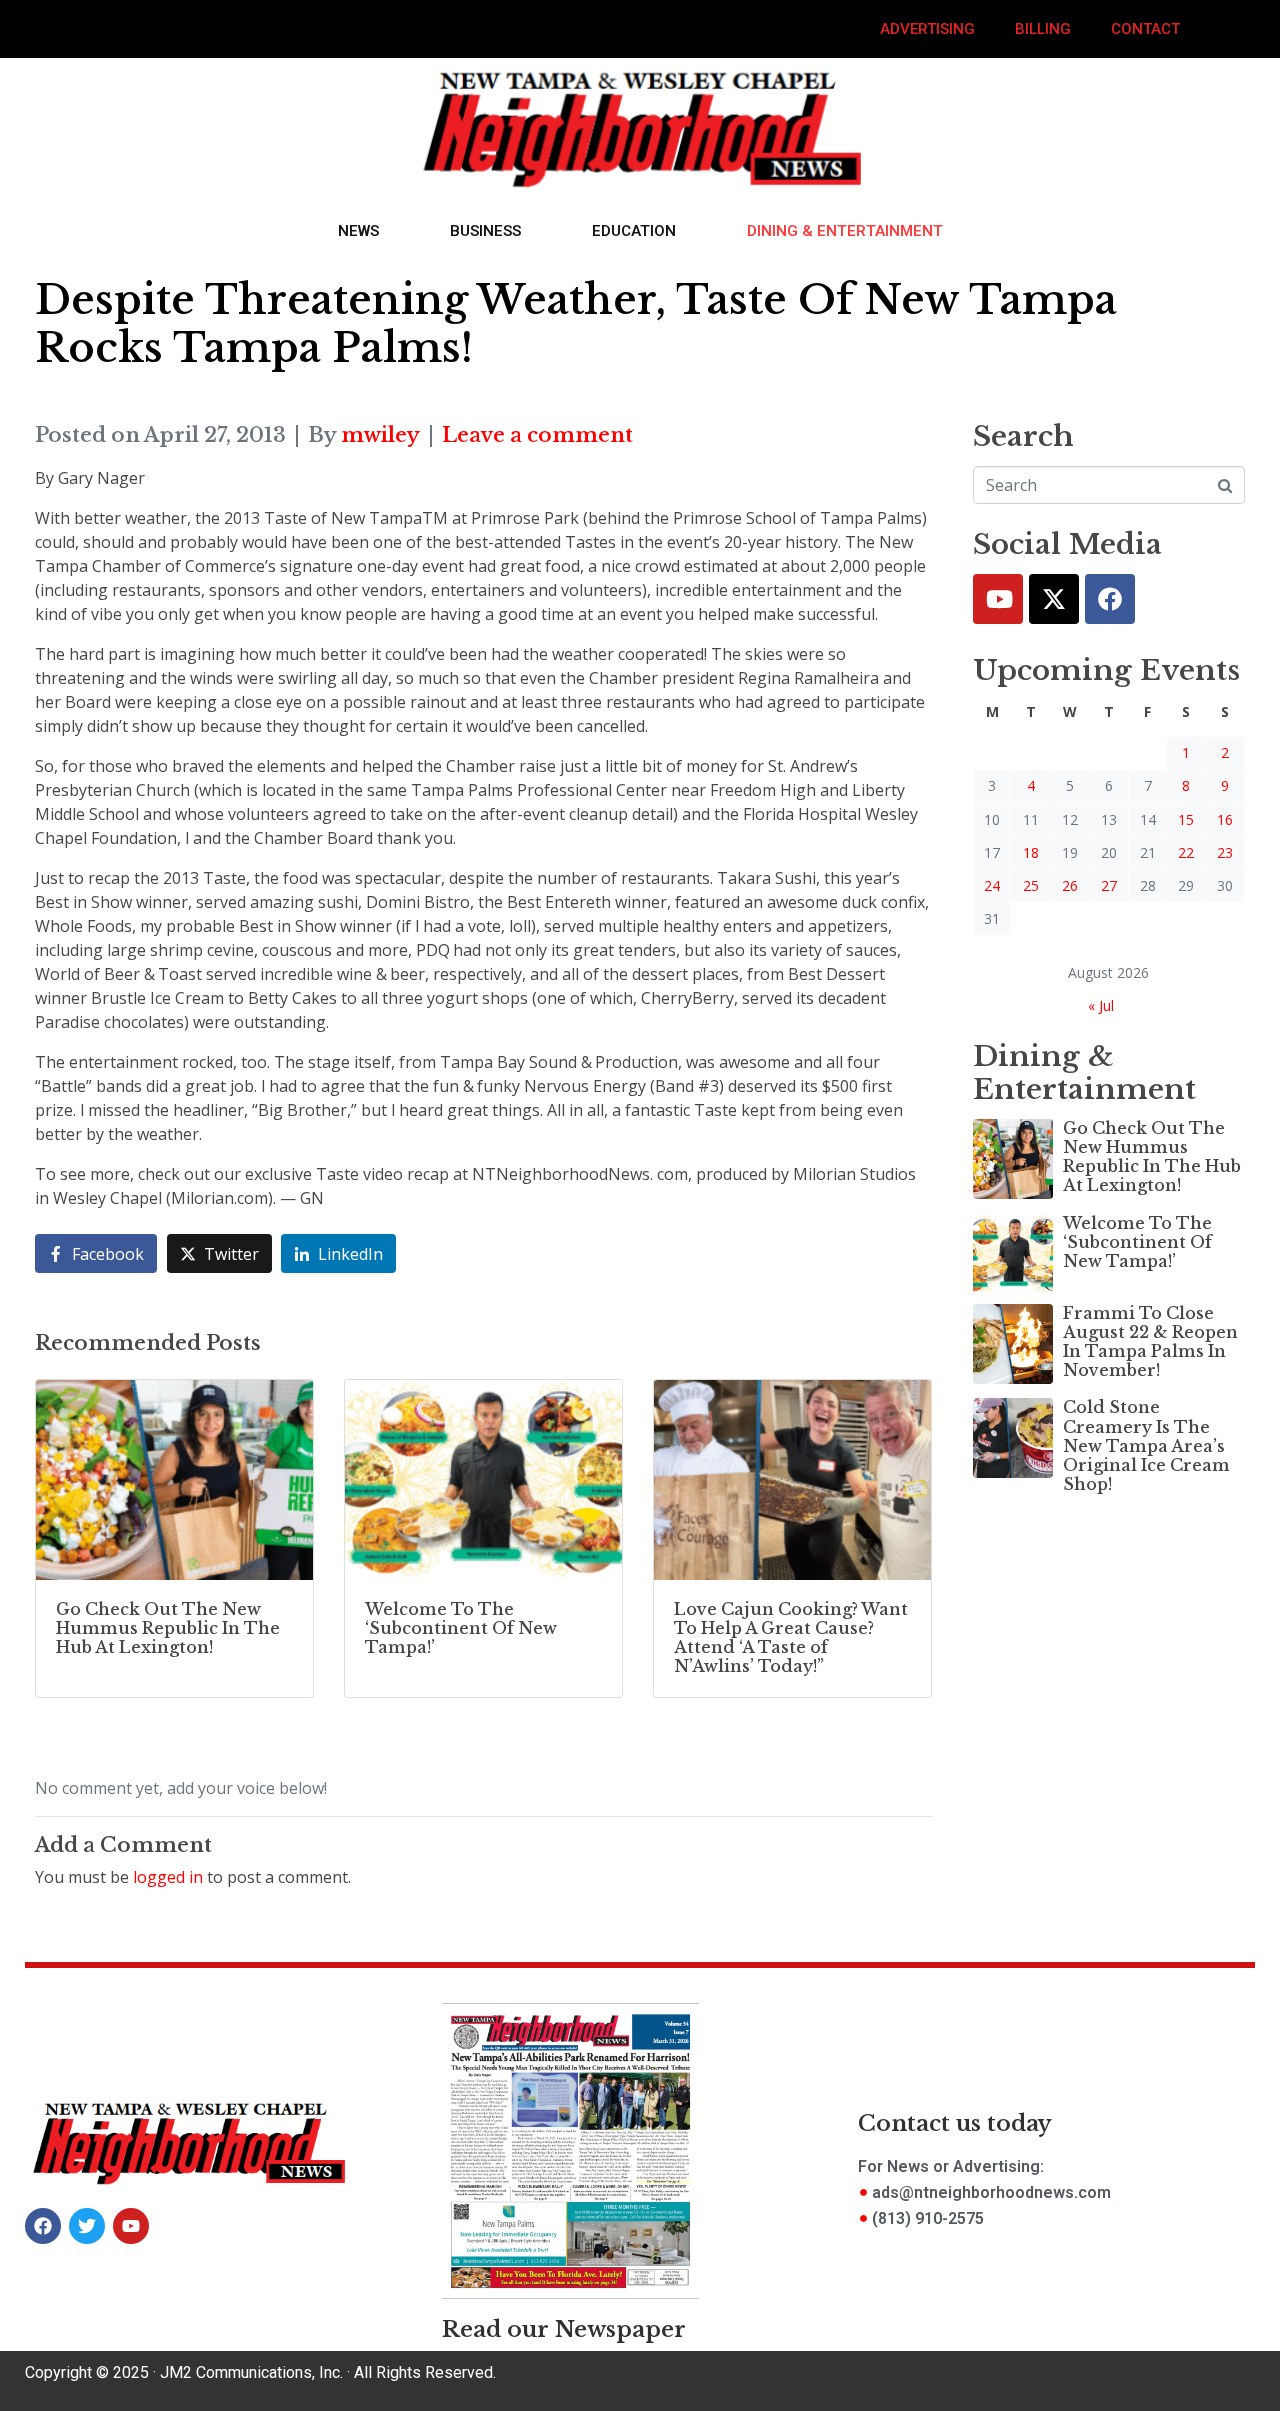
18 (1031, 852)
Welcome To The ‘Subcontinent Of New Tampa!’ (1137, 1242)
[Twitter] (1054, 599)
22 (1186, 852)
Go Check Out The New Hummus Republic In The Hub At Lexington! (1152, 1157)
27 (1109, 885)
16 (1225, 819)
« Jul (1101, 1005)
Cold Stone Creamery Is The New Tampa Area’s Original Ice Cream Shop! (1146, 1445)
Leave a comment (537, 435)
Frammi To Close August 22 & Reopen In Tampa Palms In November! (1150, 1342)
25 (1031, 885)
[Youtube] (998, 599)
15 (1186, 819)
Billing (1043, 29)
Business (485, 231)
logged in (168, 1877)
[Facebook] (1110, 599)
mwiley (380, 435)
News (358, 231)
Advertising (927, 29)
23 (1225, 852)
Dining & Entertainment (845, 231)
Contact (1145, 29)
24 (992, 885)
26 (1070, 885)
